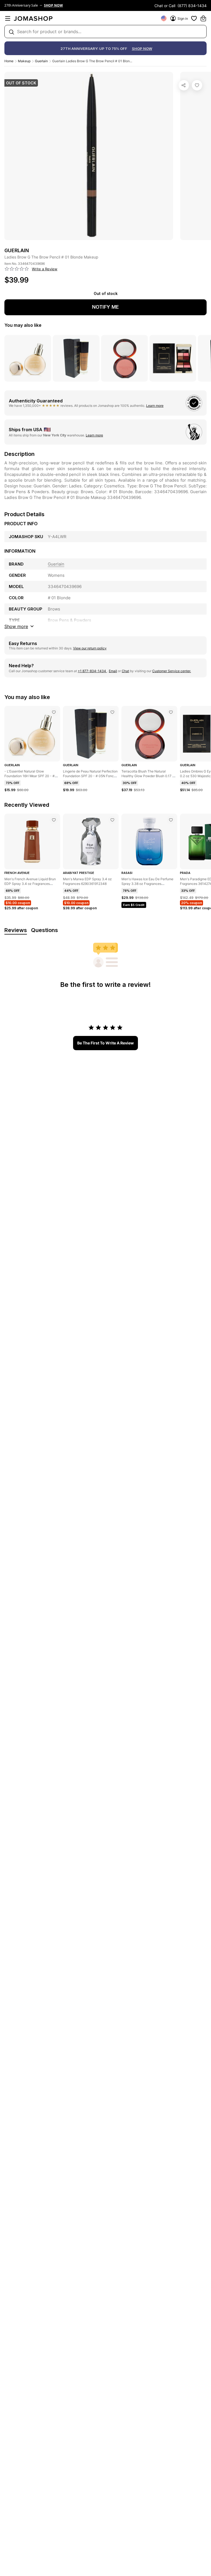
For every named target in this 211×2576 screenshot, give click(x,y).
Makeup (24, 61)
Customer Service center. (172, 671)
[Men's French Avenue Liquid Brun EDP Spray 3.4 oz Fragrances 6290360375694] (54, 820)
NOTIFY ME (105, 307)
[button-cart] (203, 18)
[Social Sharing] (184, 85)
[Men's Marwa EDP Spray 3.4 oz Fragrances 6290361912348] (112, 820)
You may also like (23, 325)
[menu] (8, 18)
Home (9, 61)
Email (113, 671)
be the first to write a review (105, 1043)
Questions (45, 930)
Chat (125, 671)
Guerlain (41, 61)
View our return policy (90, 648)
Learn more (155, 406)
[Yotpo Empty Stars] (17, 269)
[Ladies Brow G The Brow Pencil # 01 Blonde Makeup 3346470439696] (197, 85)
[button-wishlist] (194, 18)
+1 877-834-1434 (92, 671)
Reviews (16, 930)
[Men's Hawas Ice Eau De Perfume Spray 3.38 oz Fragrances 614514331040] (171, 820)
